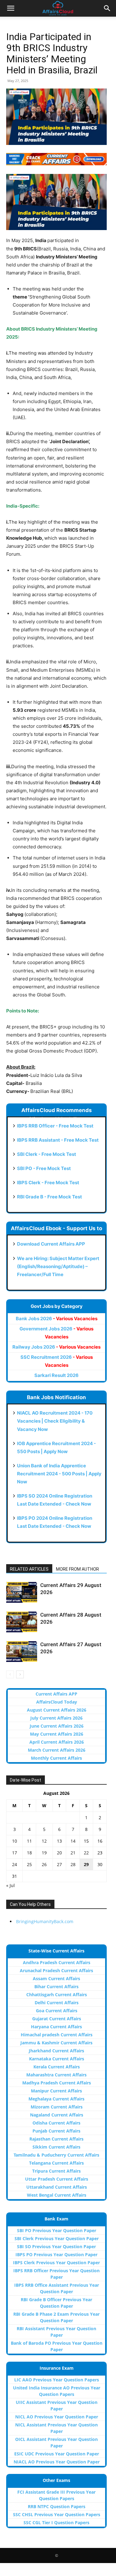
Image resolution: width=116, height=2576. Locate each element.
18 (29, 1853)
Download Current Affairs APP (51, 1244)
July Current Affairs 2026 (56, 1718)
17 (15, 1853)
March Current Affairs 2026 (57, 1750)
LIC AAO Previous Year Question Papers (57, 2380)
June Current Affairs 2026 (57, 1726)
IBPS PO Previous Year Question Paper (56, 2255)
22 (86, 1853)
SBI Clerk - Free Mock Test (47, 1154)
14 (73, 1841)
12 (44, 1841)
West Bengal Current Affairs (57, 2195)
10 (15, 1841)
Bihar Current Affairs (56, 1987)
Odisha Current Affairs (56, 2123)
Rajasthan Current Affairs (56, 2139)
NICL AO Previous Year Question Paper (57, 2417)
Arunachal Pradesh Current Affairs (56, 1970)
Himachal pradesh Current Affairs (57, 2035)
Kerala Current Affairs (57, 2067)
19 (44, 1853)
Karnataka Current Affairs (57, 2059)
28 (73, 1864)
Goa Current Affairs (57, 2011)
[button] (11, 8)
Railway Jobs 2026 (56, 1347)
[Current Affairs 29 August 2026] (22, 1592)
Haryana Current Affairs (56, 2027)
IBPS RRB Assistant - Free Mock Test (58, 1140)
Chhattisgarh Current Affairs (57, 1995)
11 (29, 1841)
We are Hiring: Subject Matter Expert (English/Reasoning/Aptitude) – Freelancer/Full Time (58, 1266)
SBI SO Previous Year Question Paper (56, 2246)
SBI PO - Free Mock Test (44, 1168)
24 (15, 1864)
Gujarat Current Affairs (57, 2019)
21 (73, 1853)
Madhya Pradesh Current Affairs (57, 2083)
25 (29, 1864)
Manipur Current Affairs (56, 2091)
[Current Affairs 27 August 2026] (22, 1652)
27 (59, 1864)
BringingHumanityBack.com (45, 1921)
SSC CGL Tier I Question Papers (56, 2522)
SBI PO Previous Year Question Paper (57, 2230)
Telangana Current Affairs (56, 2163)
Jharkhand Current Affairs (56, 2051)
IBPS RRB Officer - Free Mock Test (55, 1126)
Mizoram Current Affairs (57, 2107)
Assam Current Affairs (56, 1978)
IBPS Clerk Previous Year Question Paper (56, 2263)
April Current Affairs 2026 (57, 1742)
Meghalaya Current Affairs (56, 2099)
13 (59, 1841)
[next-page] (20, 1674)
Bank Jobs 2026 (57, 1319)
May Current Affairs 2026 (57, 1734)
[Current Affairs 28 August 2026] (22, 1622)
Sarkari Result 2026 (56, 1375)
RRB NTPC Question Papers (57, 2506)
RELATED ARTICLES (29, 1569)
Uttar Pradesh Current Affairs (57, 2179)
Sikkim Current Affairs (56, 2147)
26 (44, 1864)
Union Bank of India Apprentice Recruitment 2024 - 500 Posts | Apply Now (59, 1474)
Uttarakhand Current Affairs (57, 2187)
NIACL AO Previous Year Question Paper (57, 2462)
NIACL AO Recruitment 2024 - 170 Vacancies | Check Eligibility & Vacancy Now (55, 1421)
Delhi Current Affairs (57, 2003)
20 (59, 1853)
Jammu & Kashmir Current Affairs (56, 2043)
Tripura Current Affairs (56, 2171)
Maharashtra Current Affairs (56, 2075)
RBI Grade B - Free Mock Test (49, 1197)
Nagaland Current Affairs (57, 2115)
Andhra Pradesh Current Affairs (57, 1962)
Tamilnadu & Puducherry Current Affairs (56, 2155)
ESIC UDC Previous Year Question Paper (57, 2454)
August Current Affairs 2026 (57, 1710)
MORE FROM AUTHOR (77, 1569)
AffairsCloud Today (57, 1702)
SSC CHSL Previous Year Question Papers (57, 2514)
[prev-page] (10, 1674)
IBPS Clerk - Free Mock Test (48, 1183)
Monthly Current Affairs (56, 1758)
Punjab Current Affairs (56, 2131)
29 (86, 1864)
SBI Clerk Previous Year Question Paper (57, 2238)
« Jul (11, 1885)
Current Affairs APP (56, 1694)
